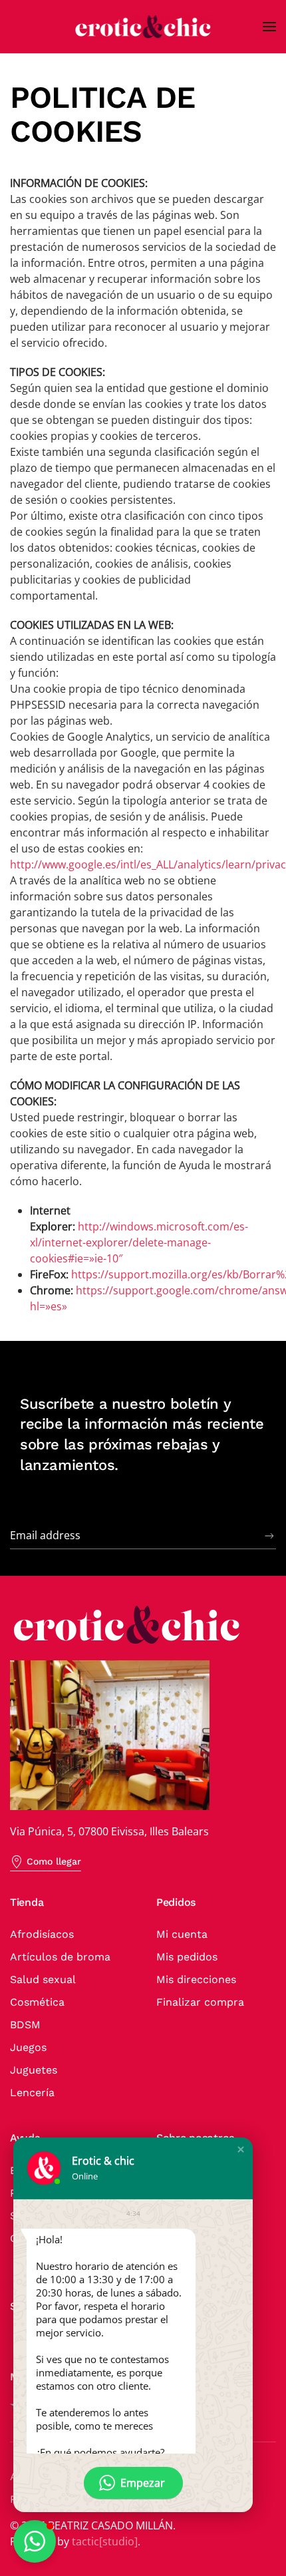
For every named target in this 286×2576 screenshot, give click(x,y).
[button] (269, 27)
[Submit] (269, 1536)
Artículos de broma (60, 1957)
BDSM (25, 2025)
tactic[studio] (105, 2541)
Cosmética (37, 2002)
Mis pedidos (187, 1957)
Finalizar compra (200, 2002)
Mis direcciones (196, 1979)
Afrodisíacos (42, 1934)
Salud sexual (43, 1979)
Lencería (32, 2093)
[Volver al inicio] (143, 27)
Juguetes (34, 2070)
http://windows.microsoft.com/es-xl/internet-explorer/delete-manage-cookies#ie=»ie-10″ (139, 1242)
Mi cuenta (182, 1934)
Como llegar (54, 1861)
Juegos (28, 2047)
